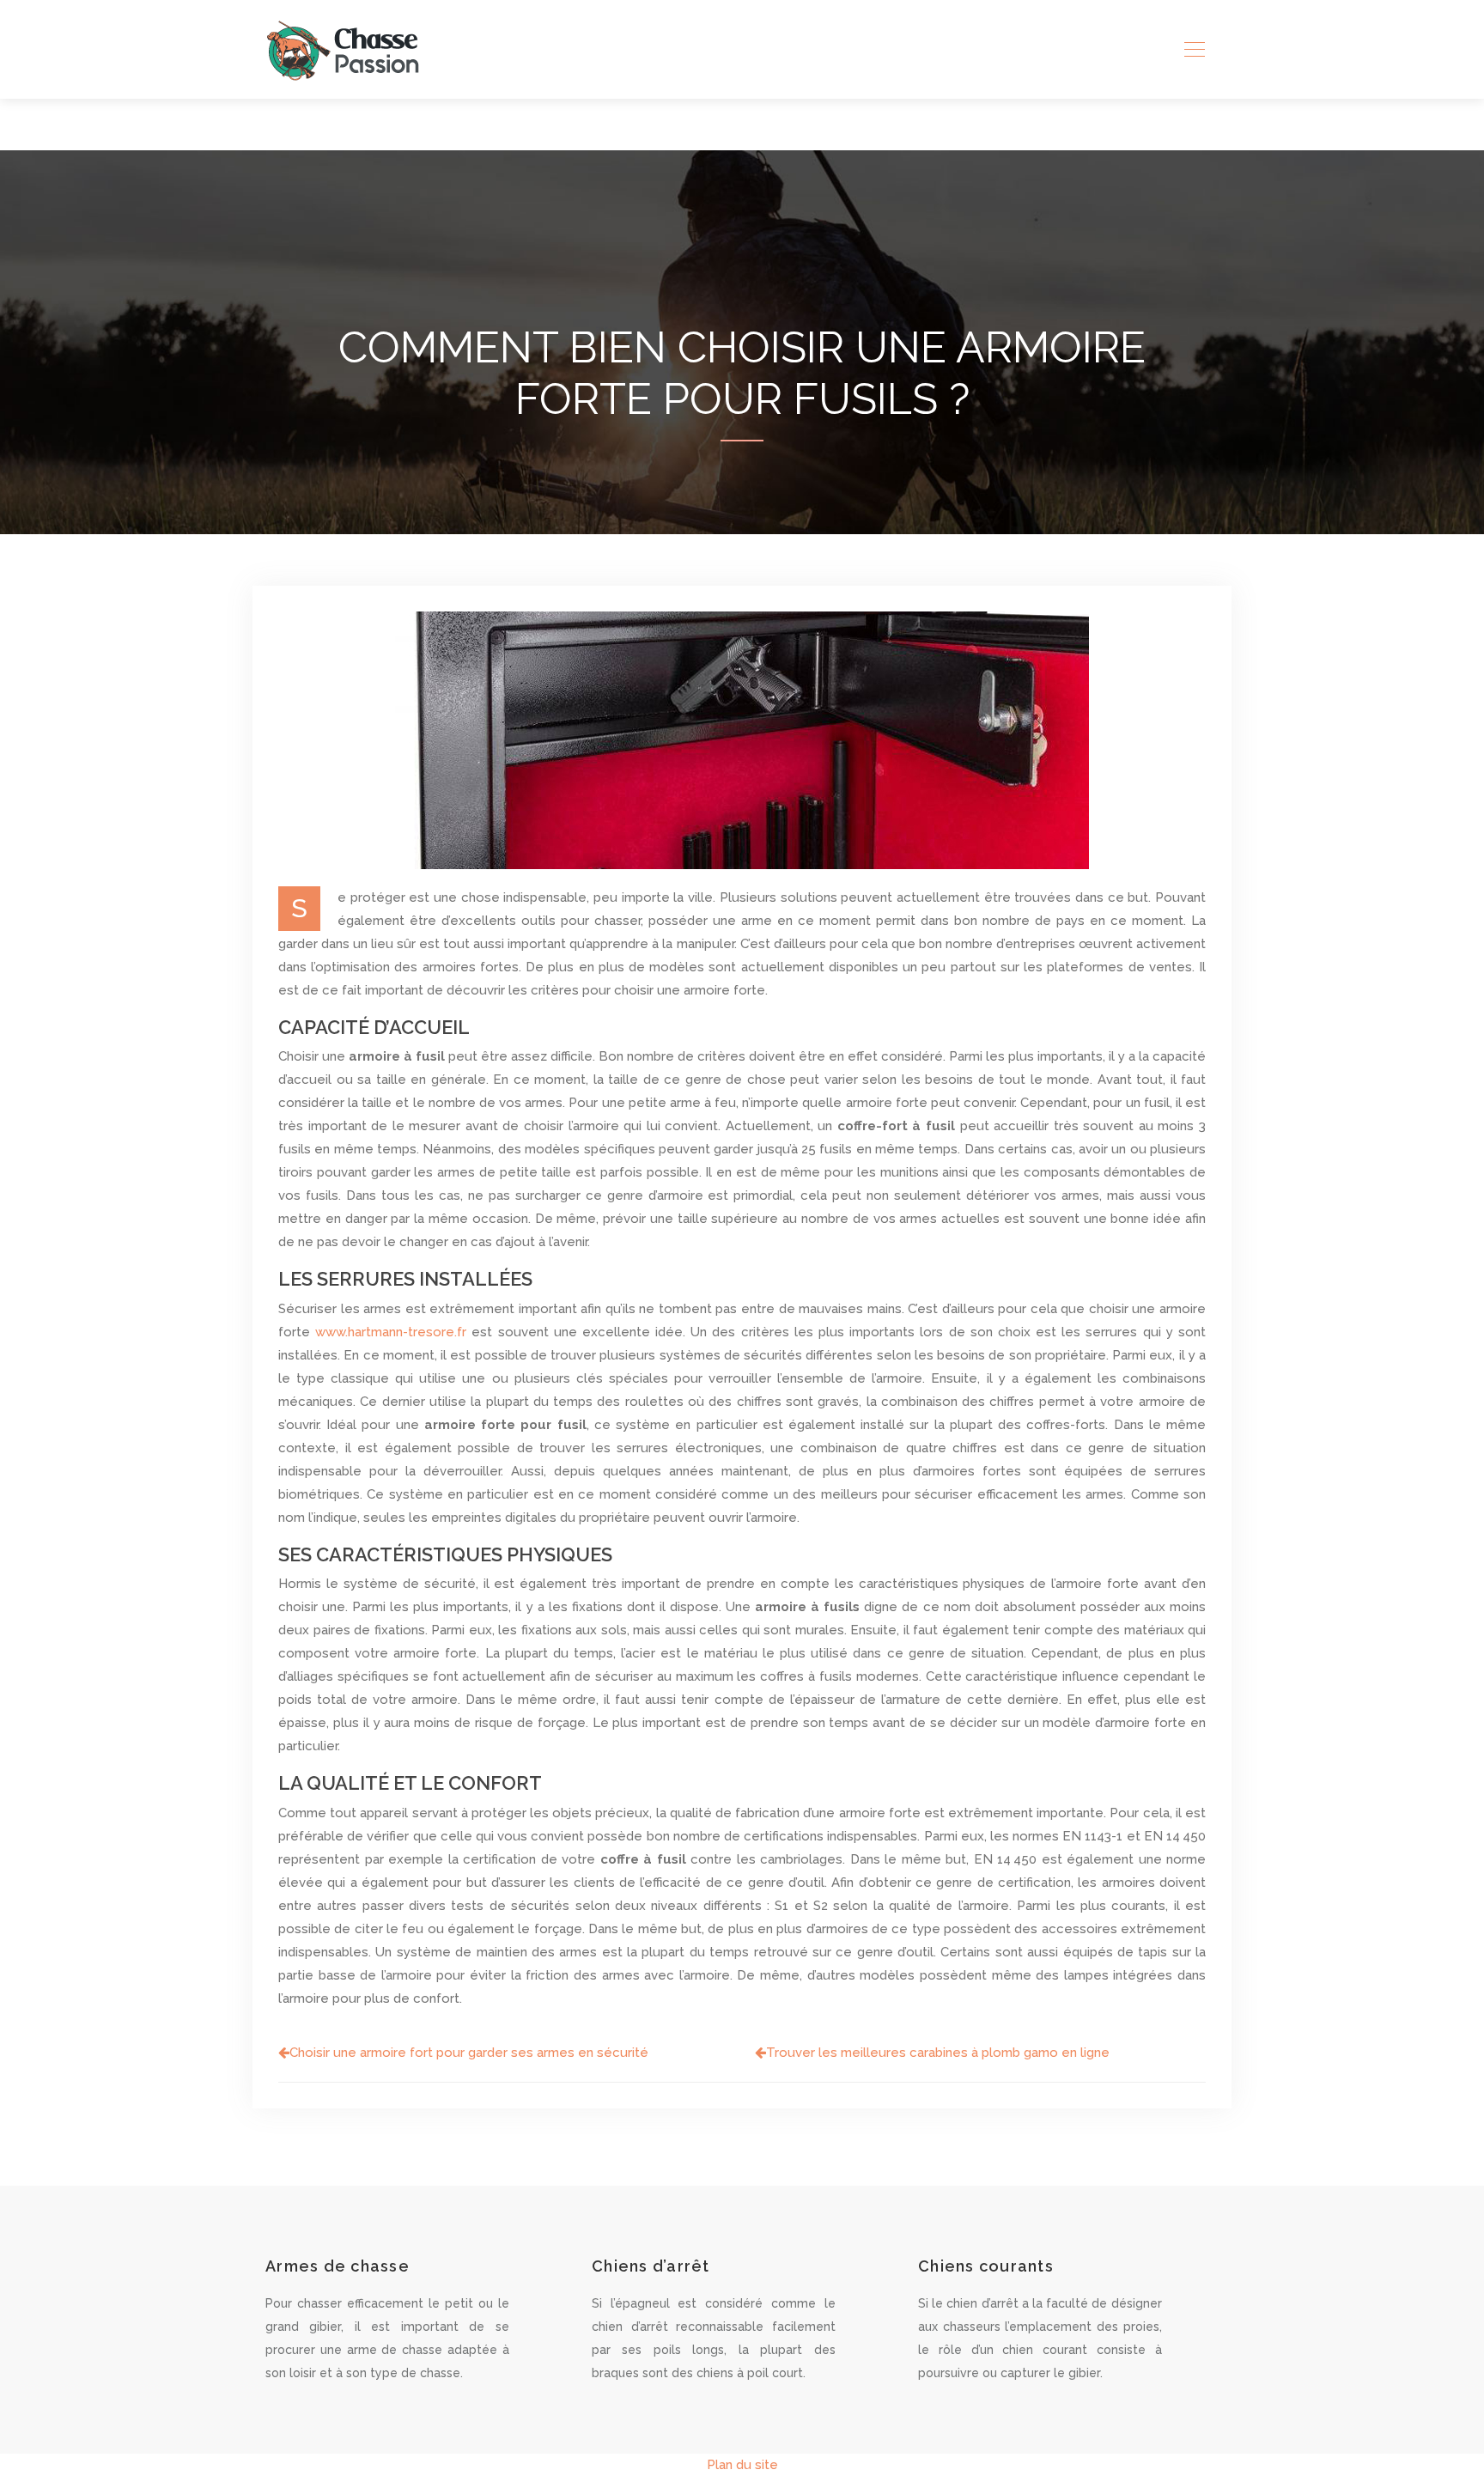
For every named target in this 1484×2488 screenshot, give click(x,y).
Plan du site (742, 2465)
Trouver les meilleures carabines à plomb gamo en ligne (938, 2053)
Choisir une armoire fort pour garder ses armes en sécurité (469, 2053)
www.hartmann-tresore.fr (391, 1332)
